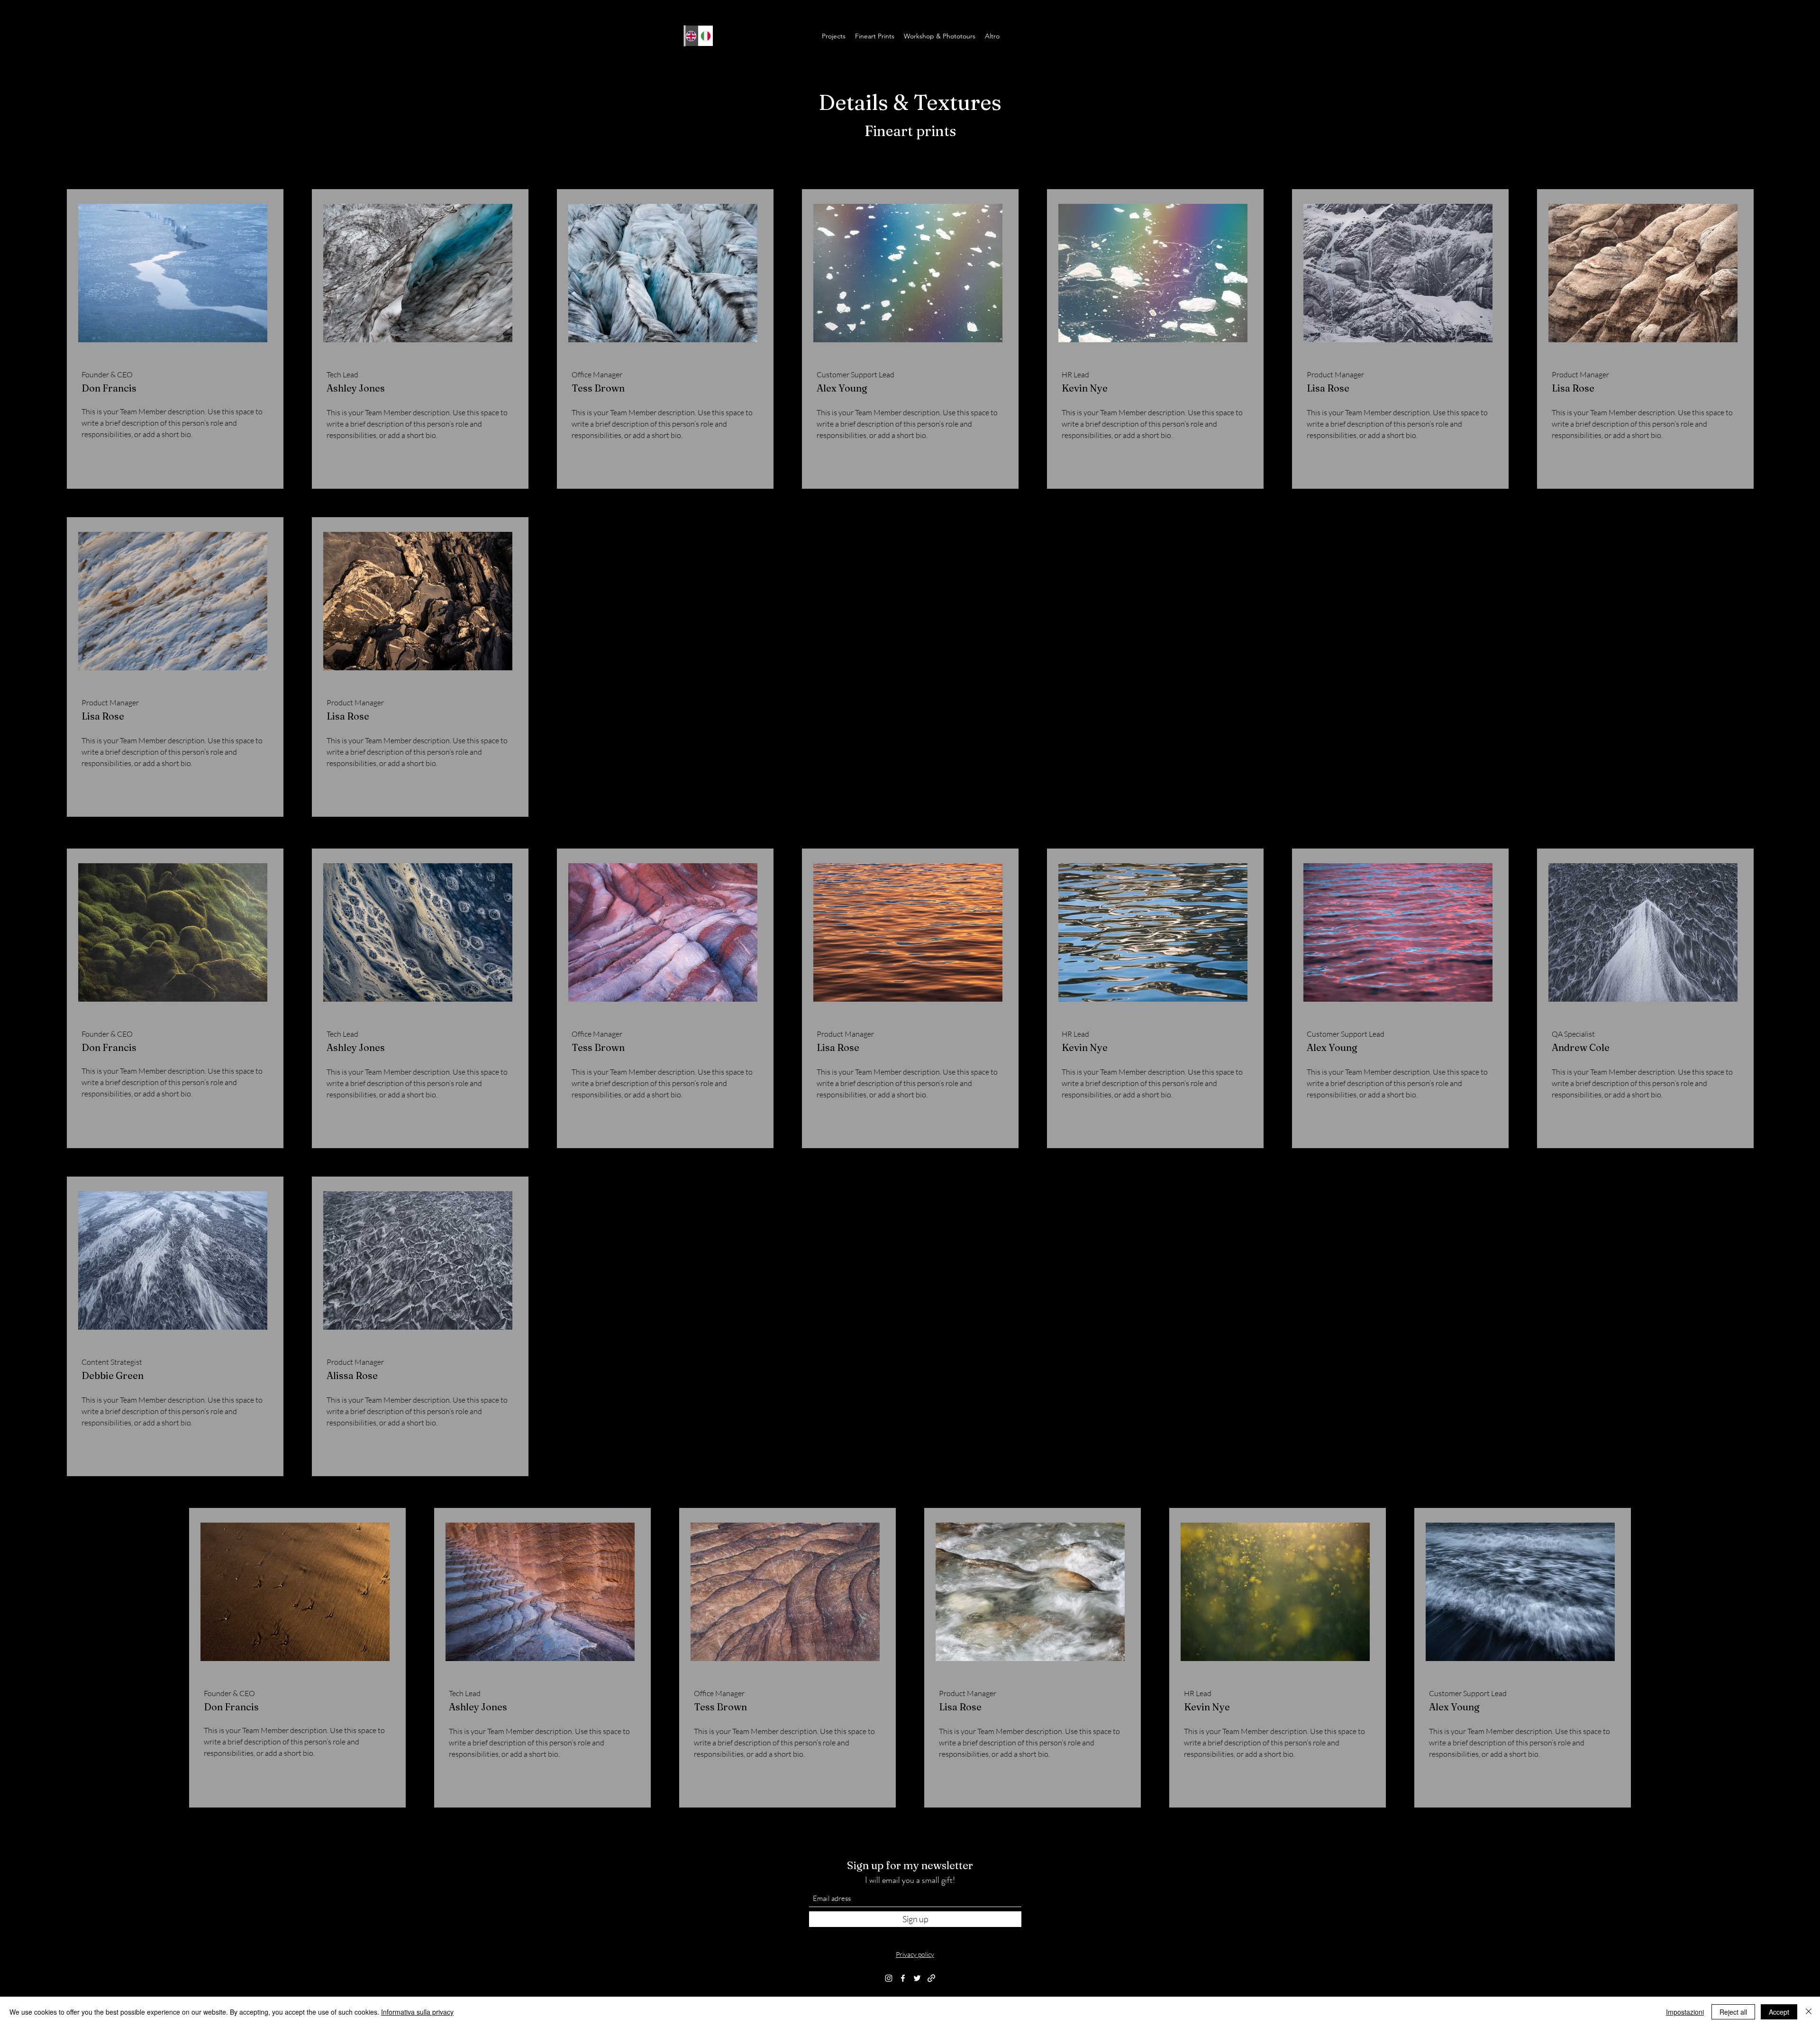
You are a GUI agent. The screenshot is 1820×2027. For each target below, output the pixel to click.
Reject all (1733, 2012)
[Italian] (705, 36)
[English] (691, 36)
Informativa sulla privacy (417, 2012)
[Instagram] (889, 1978)
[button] (834, 36)
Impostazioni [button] (1685, 2012)
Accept (1779, 2012)
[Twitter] (917, 1978)
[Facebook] (903, 1978)
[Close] (1809, 2012)
